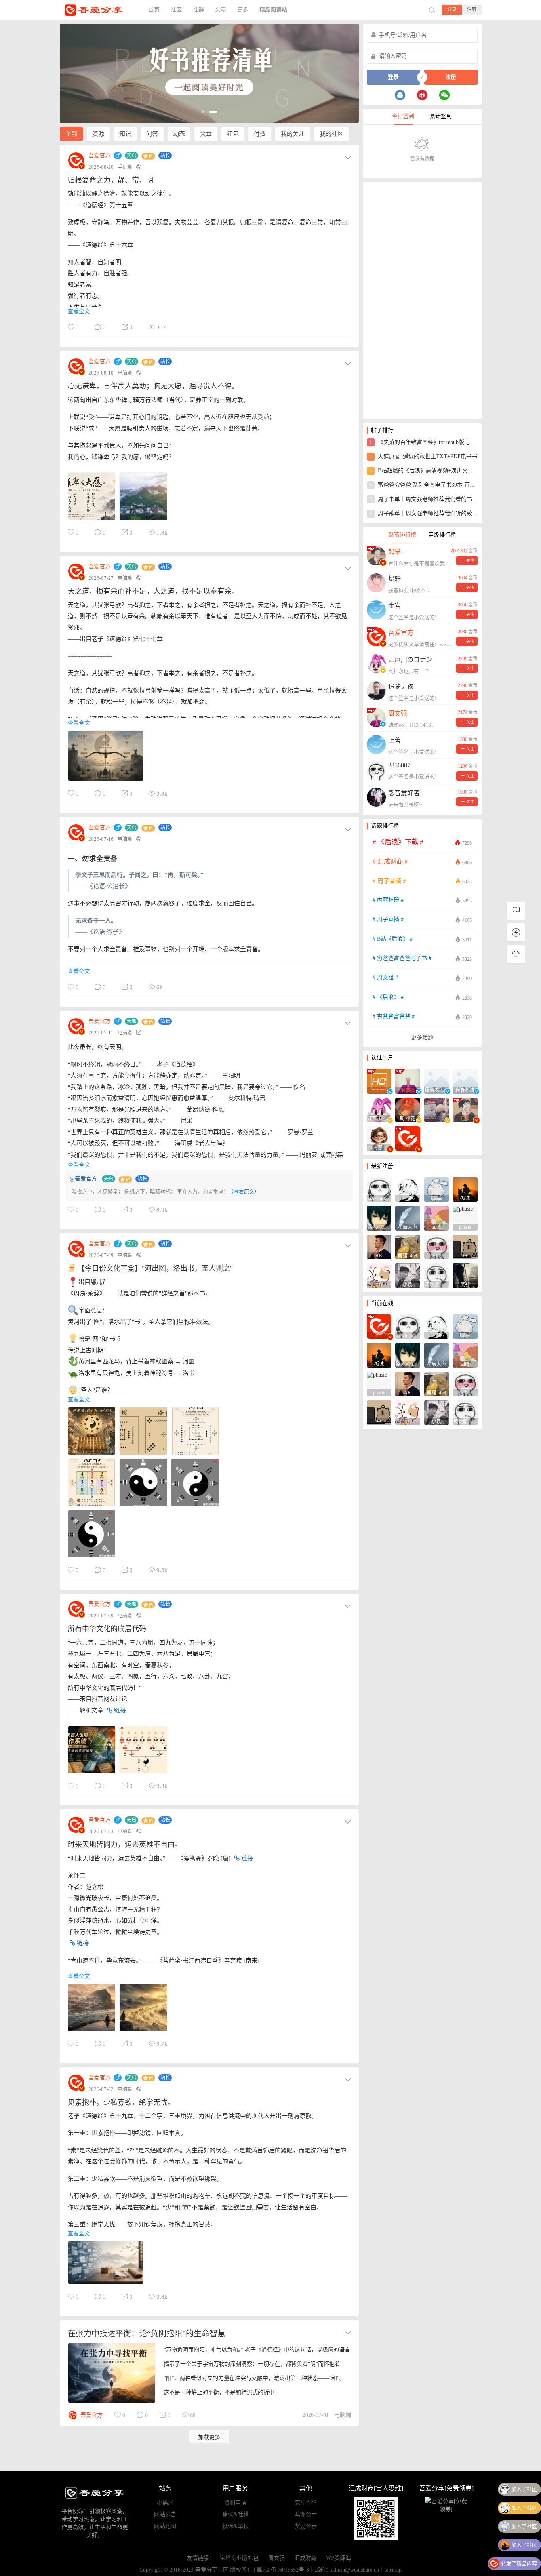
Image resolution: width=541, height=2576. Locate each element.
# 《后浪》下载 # (422, 842)
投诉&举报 (235, 2526)
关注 (470, 561)
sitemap (393, 2570)
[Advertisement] (422, 301)
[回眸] (437, 1218)
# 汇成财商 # (422, 862)
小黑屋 (165, 2503)
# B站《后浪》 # (422, 939)
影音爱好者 (404, 793)
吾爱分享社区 (99, 10)
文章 (221, 10)
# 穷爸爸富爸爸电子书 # (422, 959)
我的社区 (331, 134)
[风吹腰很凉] (437, 1275)
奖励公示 (306, 2526)
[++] (465, 1246)
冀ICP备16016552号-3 (283, 2570)
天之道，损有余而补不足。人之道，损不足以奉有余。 (153, 591)
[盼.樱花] (408, 1109)
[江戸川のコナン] (379, 1109)
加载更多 (209, 2437)
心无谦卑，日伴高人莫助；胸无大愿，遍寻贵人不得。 (153, 386)
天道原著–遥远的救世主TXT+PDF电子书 (423, 456)
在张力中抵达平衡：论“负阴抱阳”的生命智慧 (147, 2334)
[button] (205, 112)
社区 (176, 10)
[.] (437, 1109)
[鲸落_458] (408, 1246)
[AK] (379, 1246)
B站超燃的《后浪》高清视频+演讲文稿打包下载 (424, 471)
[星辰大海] (408, 1218)
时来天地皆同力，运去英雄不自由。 (125, 1845)
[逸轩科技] (465, 1080)
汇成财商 (305, 2558)
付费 (260, 134)
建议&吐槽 (235, 2514)
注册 (472, 10)
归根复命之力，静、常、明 (110, 180)
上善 (394, 740)
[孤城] (465, 1189)
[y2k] (437, 1246)
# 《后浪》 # (422, 997)
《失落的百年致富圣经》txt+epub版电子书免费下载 (424, 442)
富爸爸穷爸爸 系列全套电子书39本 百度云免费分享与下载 (424, 485)
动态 (179, 134)
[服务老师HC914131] (437, 1080)
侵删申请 (235, 2503)
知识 (125, 134)
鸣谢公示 (306, 2514)
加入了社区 (524, 2489)
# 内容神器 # (422, 900)
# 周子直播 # (422, 920)
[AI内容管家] (379, 1138)
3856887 (399, 765)
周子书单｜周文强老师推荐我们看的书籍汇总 (424, 499)
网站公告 (165, 2514)
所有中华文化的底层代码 (107, 1629)
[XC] (379, 1275)
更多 (243, 10)
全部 (71, 134)
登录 (452, 10)
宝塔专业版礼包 (239, 2558)
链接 (119, 1710)
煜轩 (394, 579)
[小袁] (408, 1275)
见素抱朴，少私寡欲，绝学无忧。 (121, 2102)
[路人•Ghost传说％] (379, 1218)
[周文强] (408, 1080)
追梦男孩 (401, 686)
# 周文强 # (422, 978)
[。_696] (408, 1189)
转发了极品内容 (519, 2545)
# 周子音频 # (422, 881)
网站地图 (165, 2526)
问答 (152, 134)
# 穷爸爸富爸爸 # (422, 1017)
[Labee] (437, 1189)
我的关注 (293, 134)
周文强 (276, 2558)
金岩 (394, 606)
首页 (154, 10)
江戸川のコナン (410, 660)
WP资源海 (338, 2558)
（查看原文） (244, 1191)
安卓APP (306, 2503)
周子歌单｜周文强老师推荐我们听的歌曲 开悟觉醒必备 (424, 513)
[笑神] (465, 1275)
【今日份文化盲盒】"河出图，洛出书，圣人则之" (154, 1268)
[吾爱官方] (408, 1138)
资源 (98, 134)
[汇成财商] (379, 1080)
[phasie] (465, 1218)
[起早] (465, 1109)
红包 (233, 134)
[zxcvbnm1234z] (379, 1189)
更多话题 (422, 1037)
